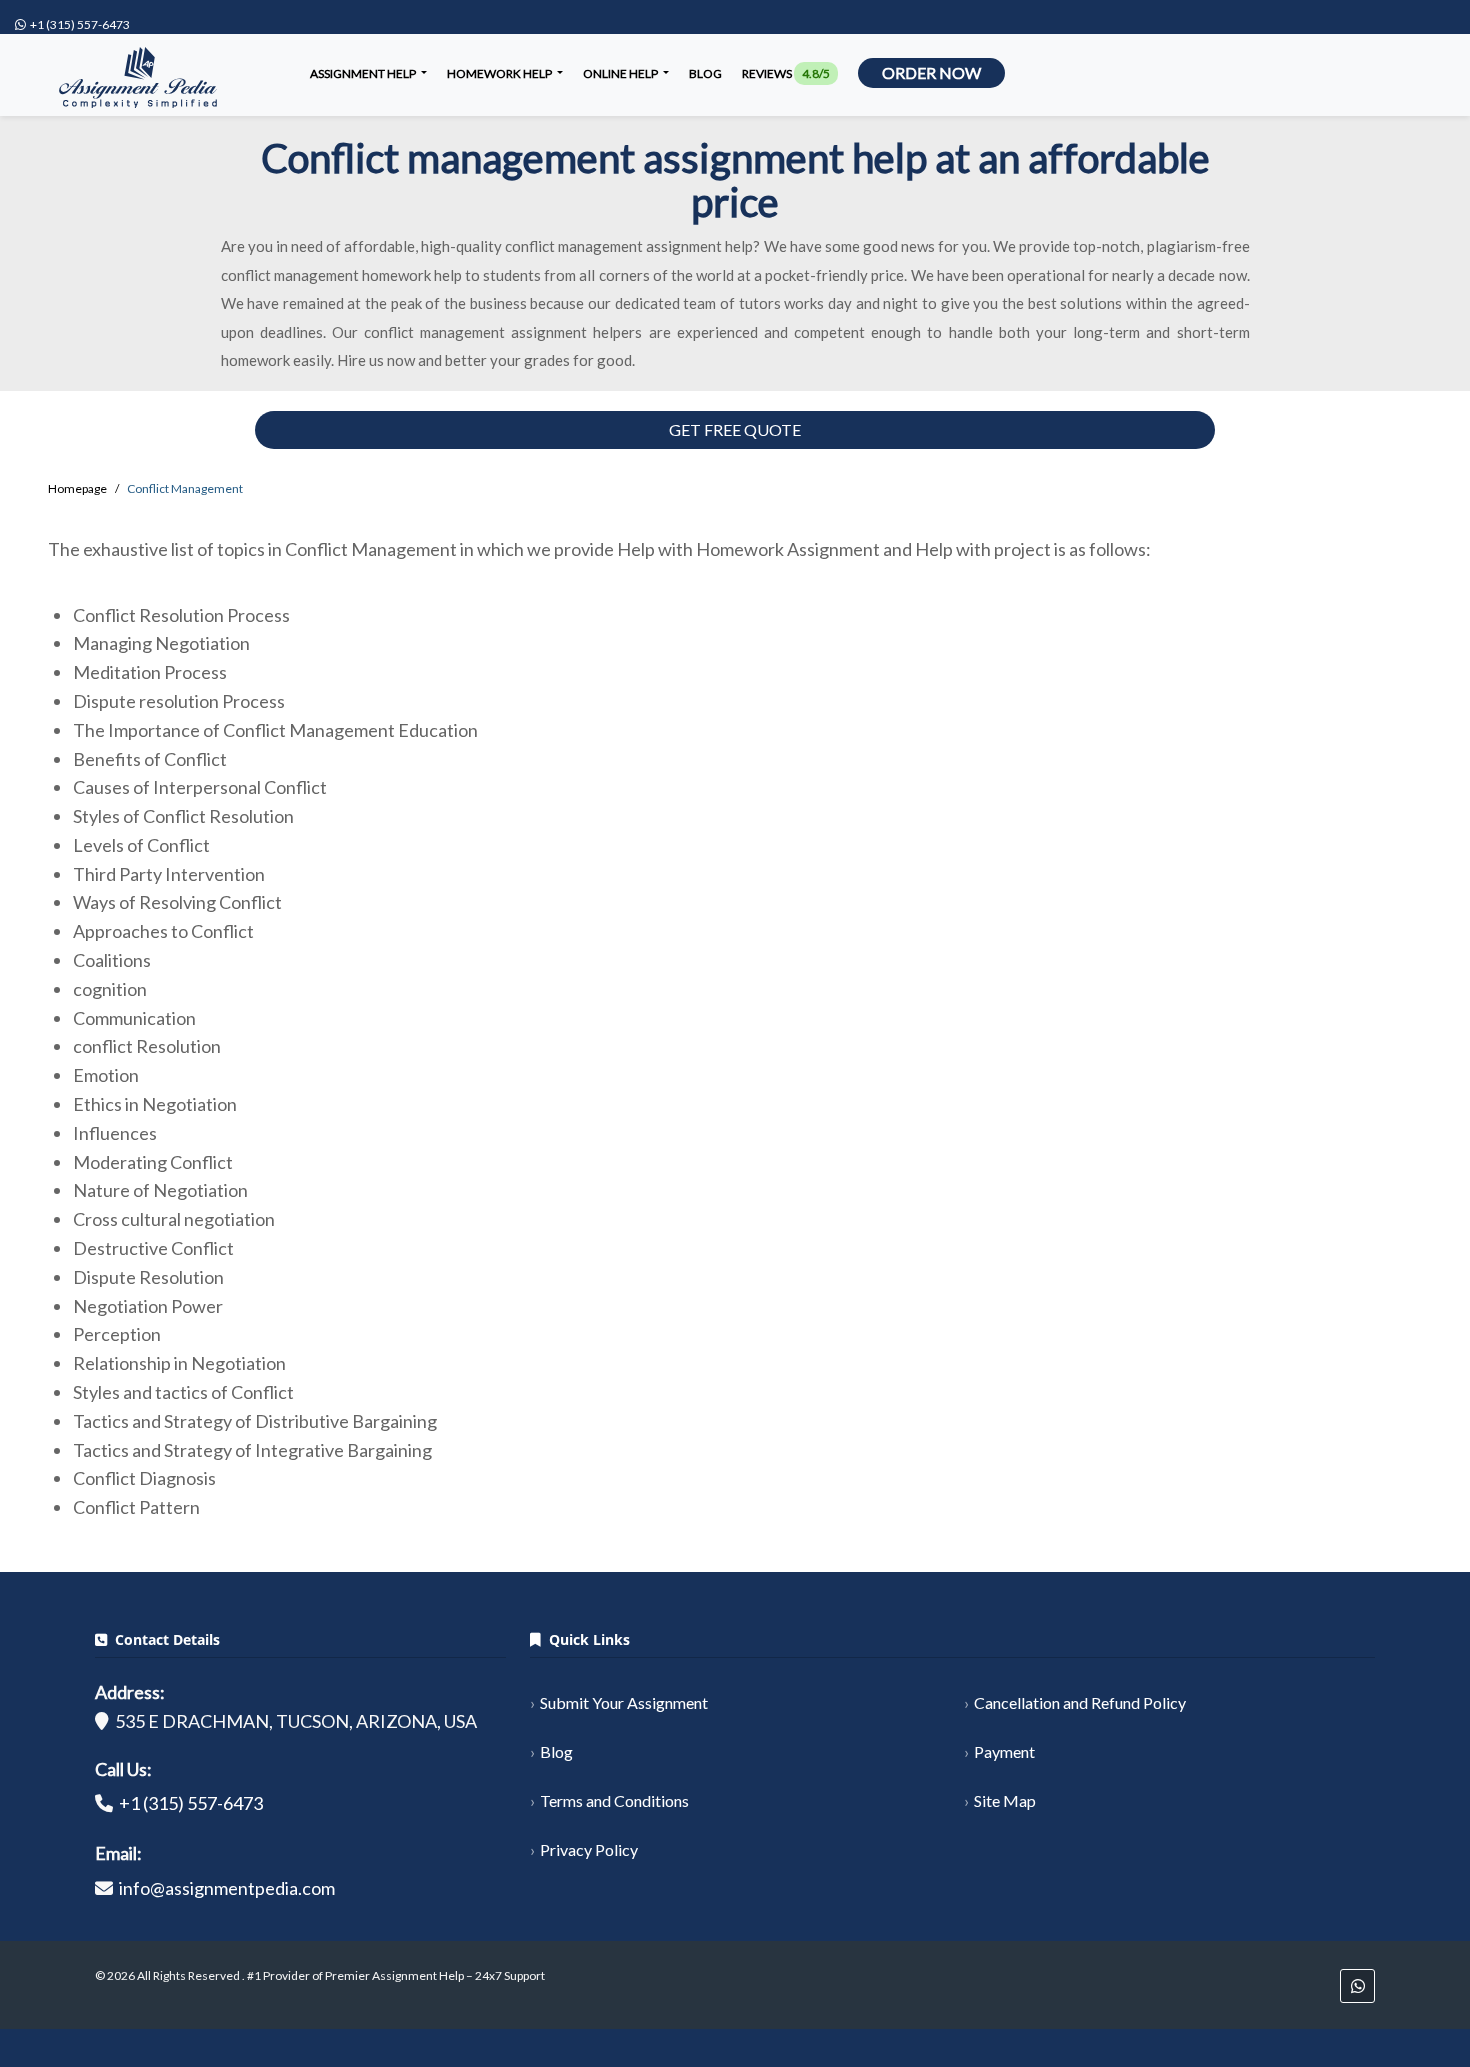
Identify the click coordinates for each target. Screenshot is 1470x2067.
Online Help (621, 73)
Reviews (786, 73)
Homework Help (500, 73)
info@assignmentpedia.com (227, 1888)
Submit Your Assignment (624, 1702)
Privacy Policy (589, 1849)
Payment (1004, 1751)
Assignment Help (364, 73)
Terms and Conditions (614, 1800)
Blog (705, 73)
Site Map (1005, 1800)
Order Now (931, 72)
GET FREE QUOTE (735, 429)
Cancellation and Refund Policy (1080, 1702)
